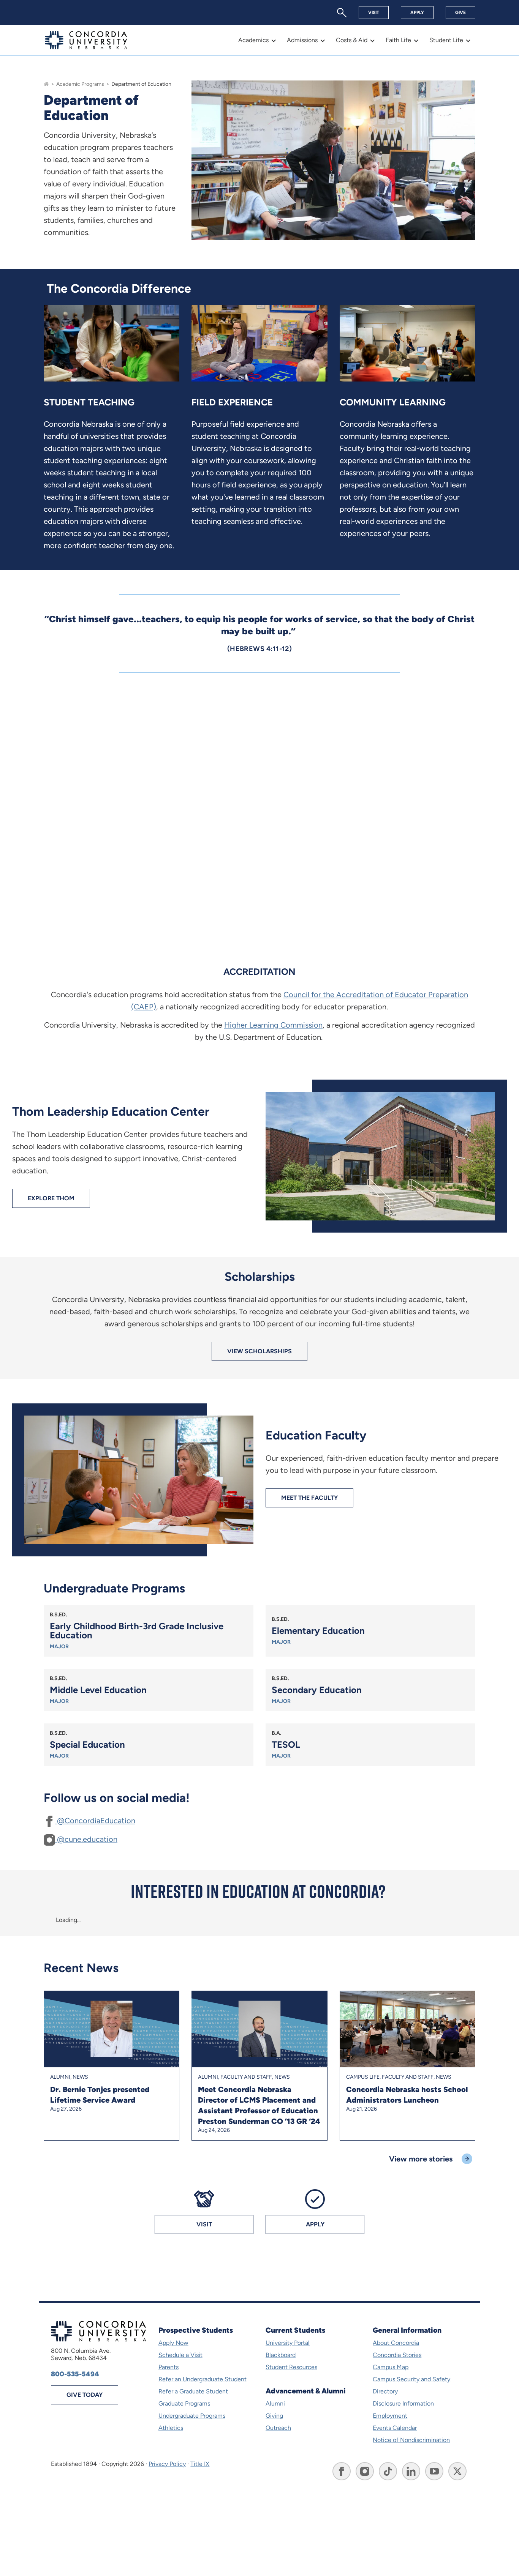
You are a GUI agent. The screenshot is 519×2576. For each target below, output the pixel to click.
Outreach (278, 2428)
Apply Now (173, 2343)
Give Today (85, 2395)
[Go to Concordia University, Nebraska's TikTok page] (388, 2471)
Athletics (171, 2428)
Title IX (200, 2464)
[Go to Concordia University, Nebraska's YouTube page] (434, 2471)
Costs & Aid (352, 40)
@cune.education (86, 1839)
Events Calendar (395, 2428)
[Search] (342, 13)
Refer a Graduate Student (193, 2391)
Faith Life (398, 40)
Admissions (302, 40)
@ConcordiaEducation (95, 1821)
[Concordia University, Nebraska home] (86, 40)
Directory (385, 2391)
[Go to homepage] (46, 84)
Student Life (446, 40)
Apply (417, 13)
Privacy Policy (167, 2464)
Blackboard (281, 2355)
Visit (374, 13)
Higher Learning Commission (273, 1025)
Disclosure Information (403, 2403)
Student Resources (291, 2367)
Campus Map (391, 2367)
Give (460, 13)
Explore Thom (51, 1198)
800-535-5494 (75, 2374)
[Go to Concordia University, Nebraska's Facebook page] (342, 2471)
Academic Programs (80, 84)
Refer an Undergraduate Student (203, 2379)
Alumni (275, 2403)
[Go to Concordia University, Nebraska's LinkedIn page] (411, 2471)
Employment (390, 2416)
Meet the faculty (309, 1498)
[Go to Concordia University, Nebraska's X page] (457, 2471)
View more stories (421, 2159)
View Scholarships (259, 1351)
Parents (169, 2367)
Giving (274, 2416)
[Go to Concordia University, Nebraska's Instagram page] (365, 2471)
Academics (253, 40)
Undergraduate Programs (192, 2416)
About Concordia (396, 2343)
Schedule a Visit (180, 2355)
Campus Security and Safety (411, 2379)
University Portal (288, 2343)
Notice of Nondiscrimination (411, 2440)
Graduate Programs (184, 2403)
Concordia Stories (397, 2355)
